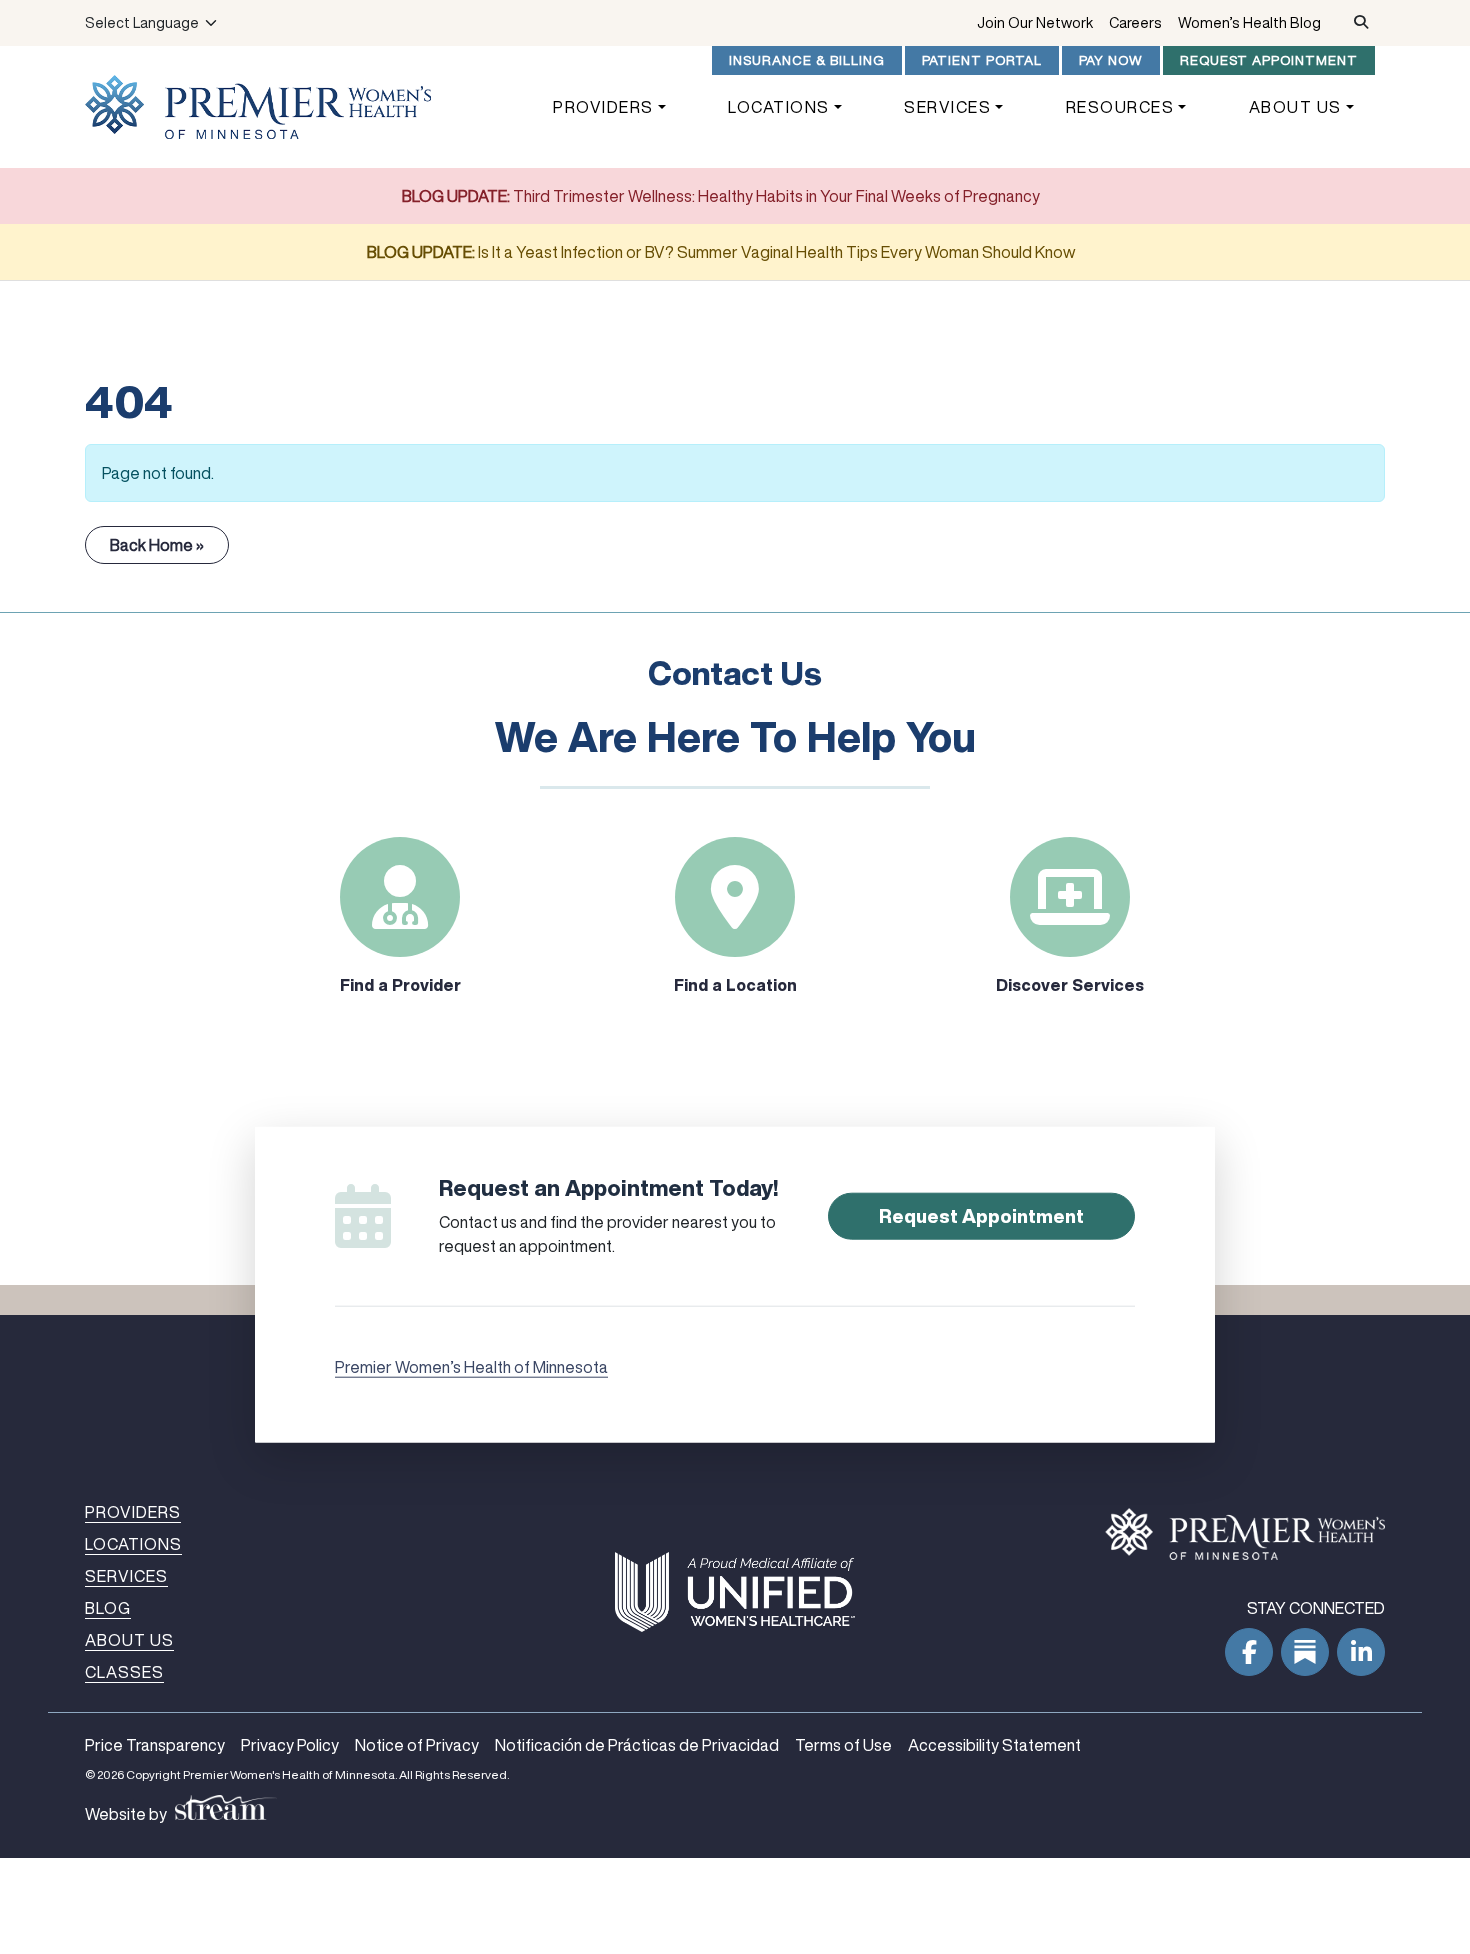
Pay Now (1111, 60)
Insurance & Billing (807, 60)
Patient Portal (982, 60)
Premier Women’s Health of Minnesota (471, 1366)
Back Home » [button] (157, 545)
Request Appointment (1269, 60)
